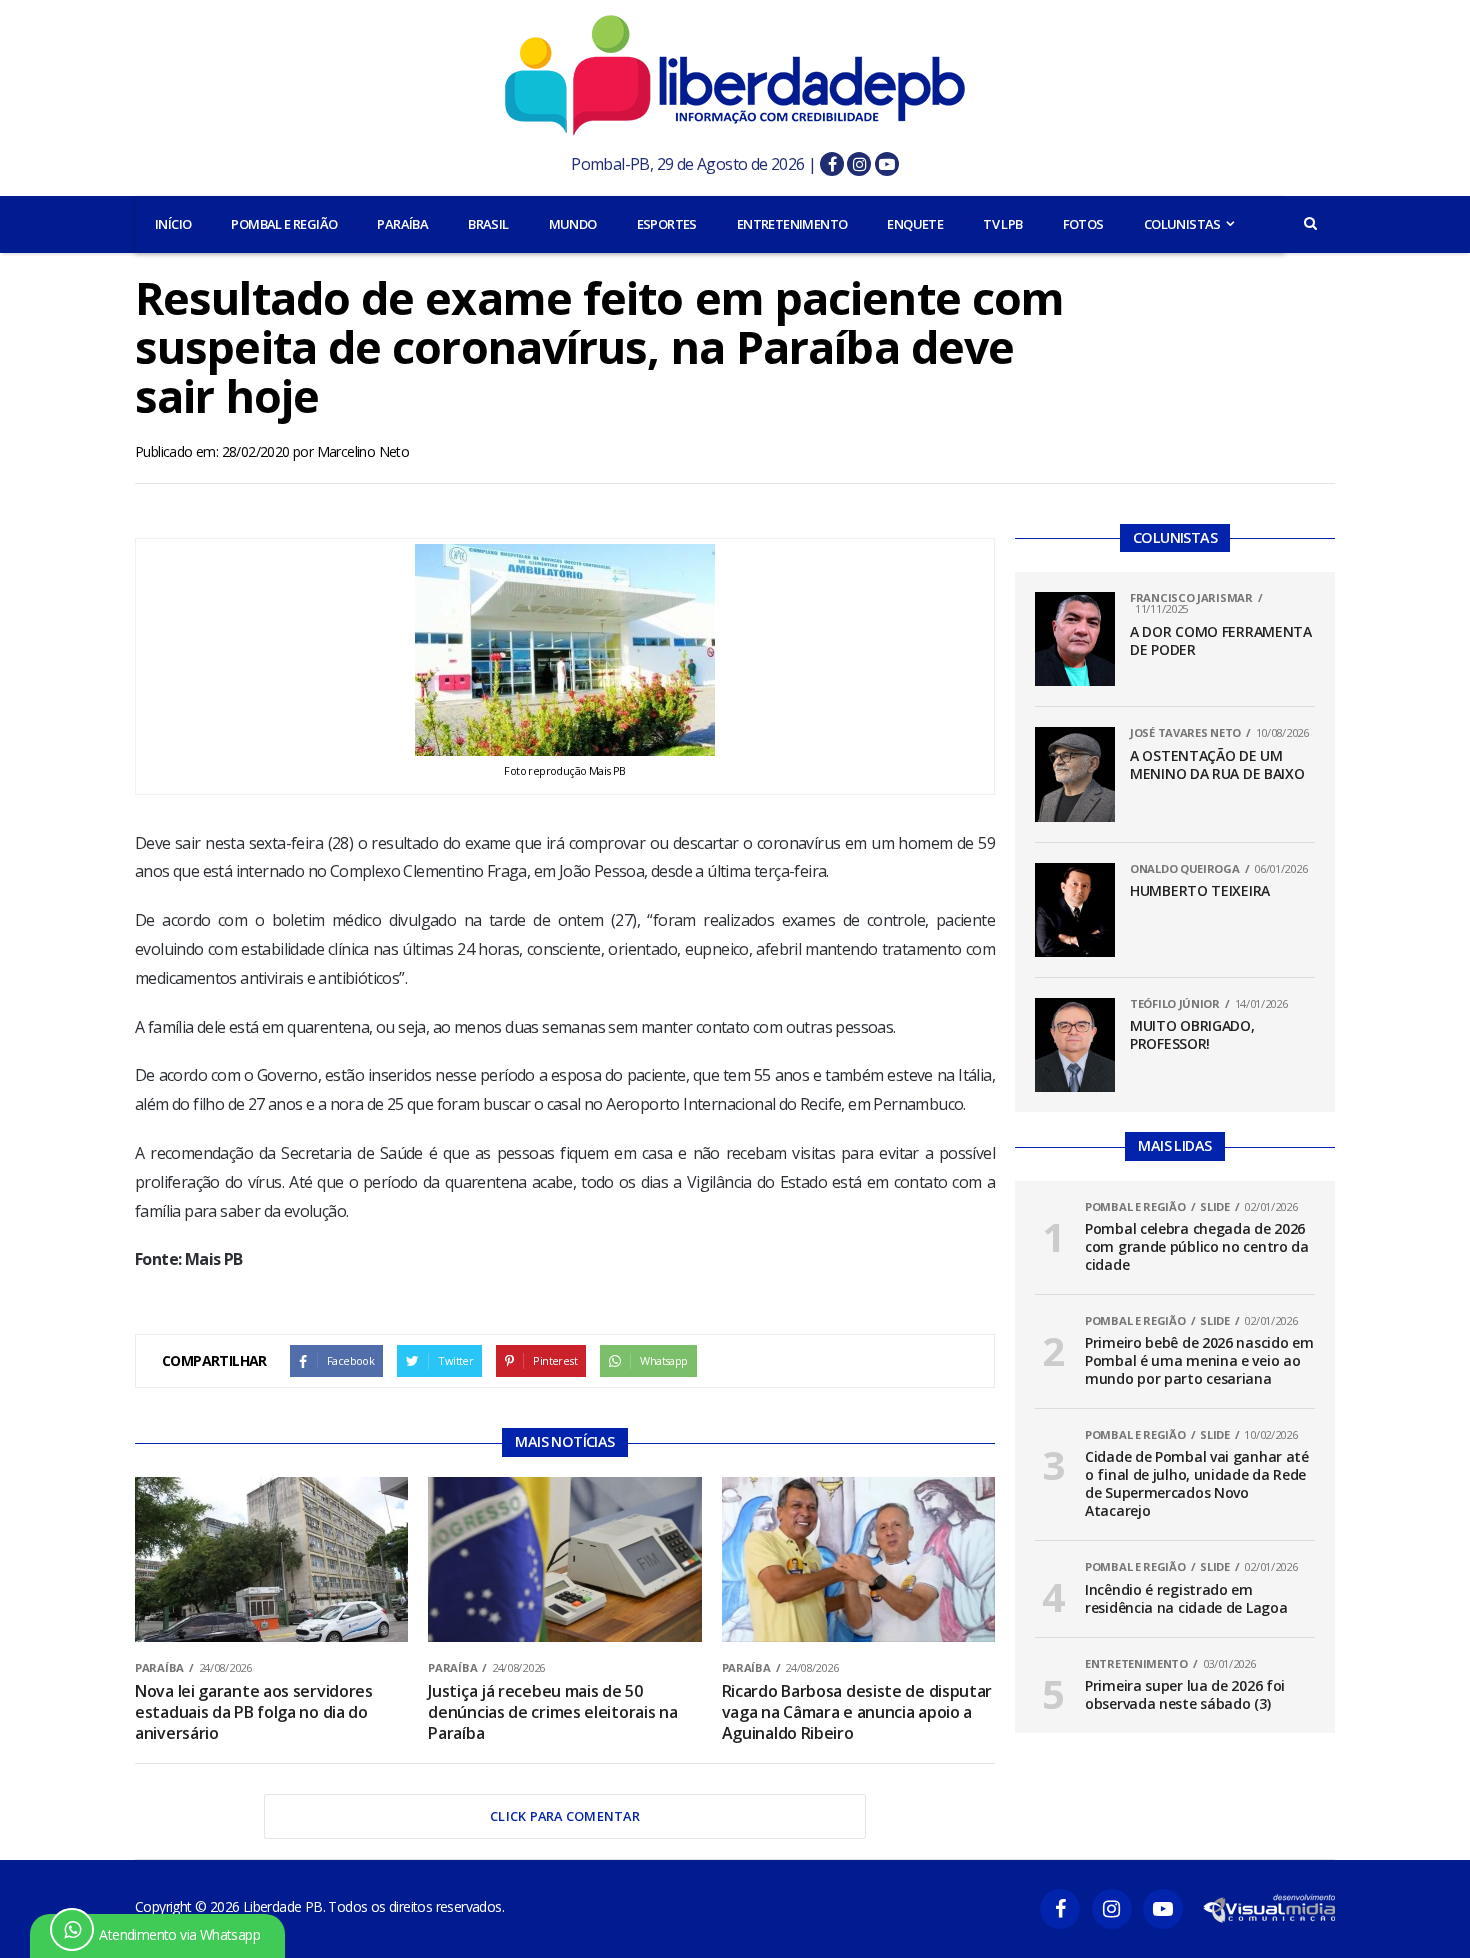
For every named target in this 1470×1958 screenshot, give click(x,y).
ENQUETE (915, 224)
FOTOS (1083, 224)
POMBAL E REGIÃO (284, 224)
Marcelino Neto (363, 451)
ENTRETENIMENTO (792, 224)
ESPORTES (667, 224)
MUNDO (573, 224)
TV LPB (1002, 224)
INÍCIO (173, 224)
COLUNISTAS (1182, 224)
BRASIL (488, 224)
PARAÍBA (402, 224)
